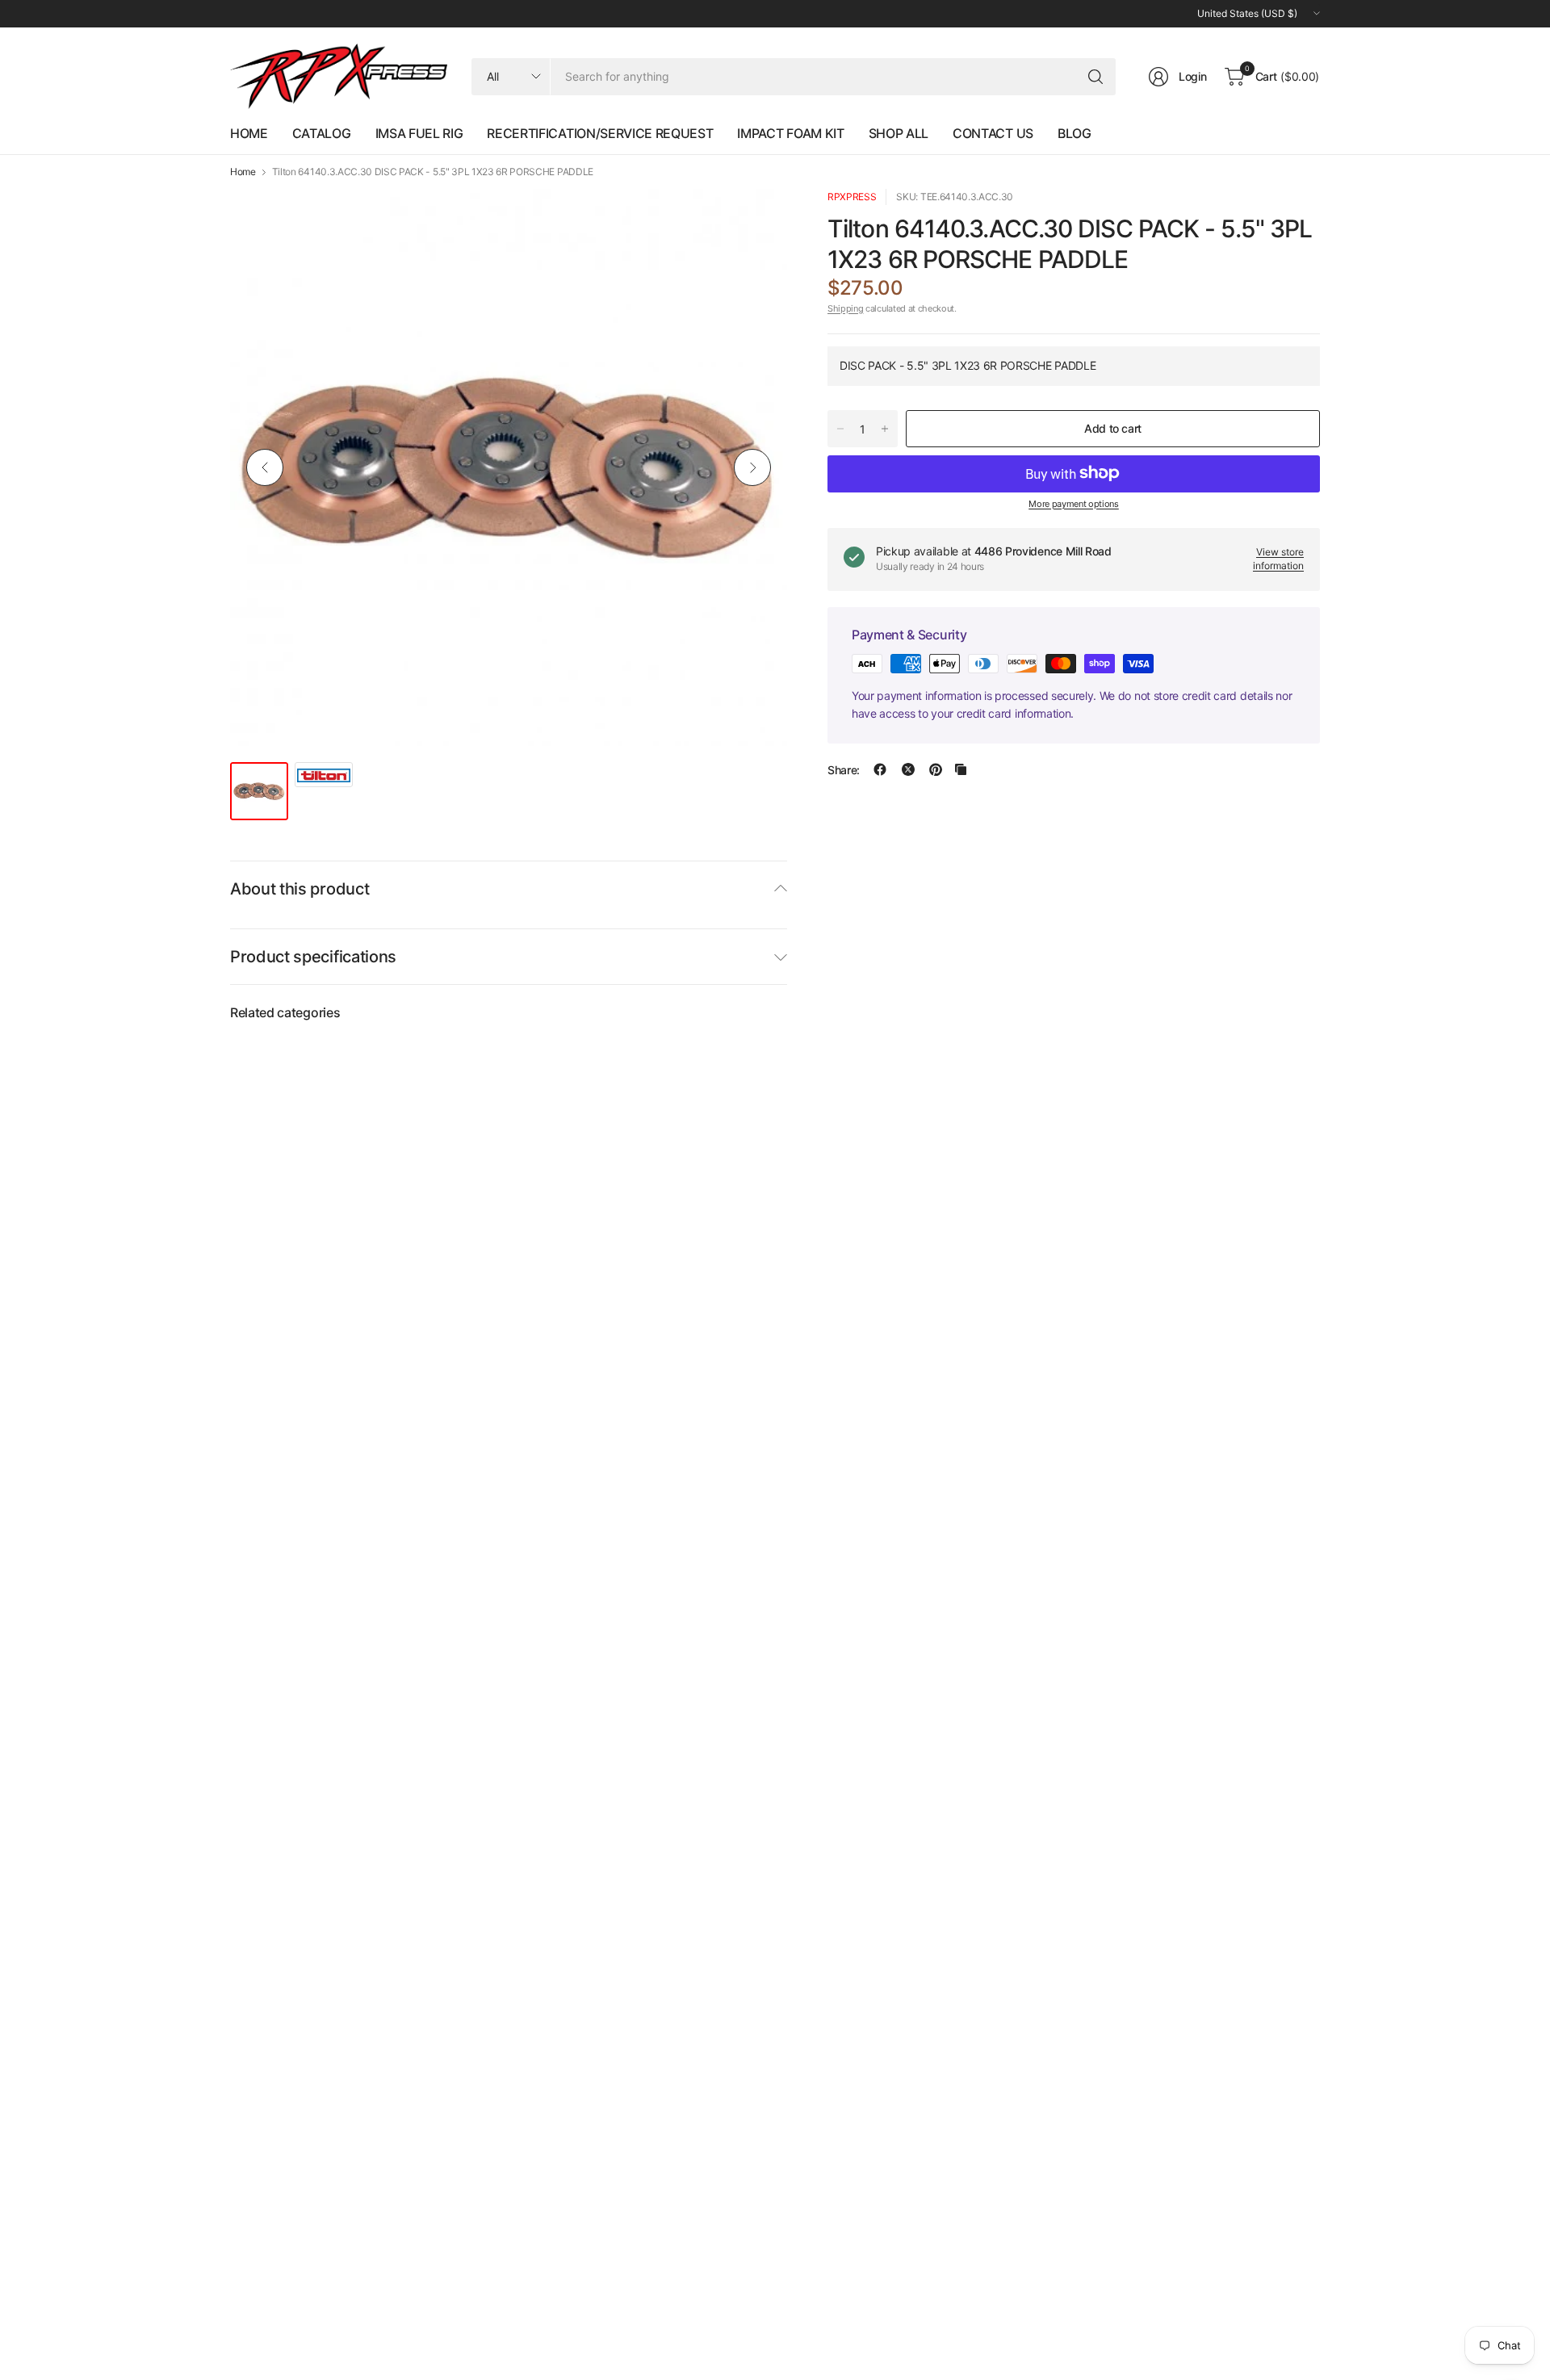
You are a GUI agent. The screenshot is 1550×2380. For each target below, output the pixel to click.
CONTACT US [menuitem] (993, 133)
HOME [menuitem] (249, 133)
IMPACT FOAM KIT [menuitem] (790, 133)
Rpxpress (852, 197)
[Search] (1095, 77)
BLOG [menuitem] (1075, 133)
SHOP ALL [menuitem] (899, 133)
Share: (844, 769)
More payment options (1074, 503)
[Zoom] (756, 220)
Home (243, 172)
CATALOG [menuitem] (322, 133)
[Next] (752, 467)
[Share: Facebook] (880, 769)
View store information (1278, 558)
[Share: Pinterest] (936, 769)
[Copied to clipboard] (961, 769)
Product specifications (313, 957)
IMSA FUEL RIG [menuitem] (419, 133)
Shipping (845, 308)
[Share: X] (908, 769)
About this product (300, 889)
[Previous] (265, 467)
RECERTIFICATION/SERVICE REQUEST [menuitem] (600, 133)
